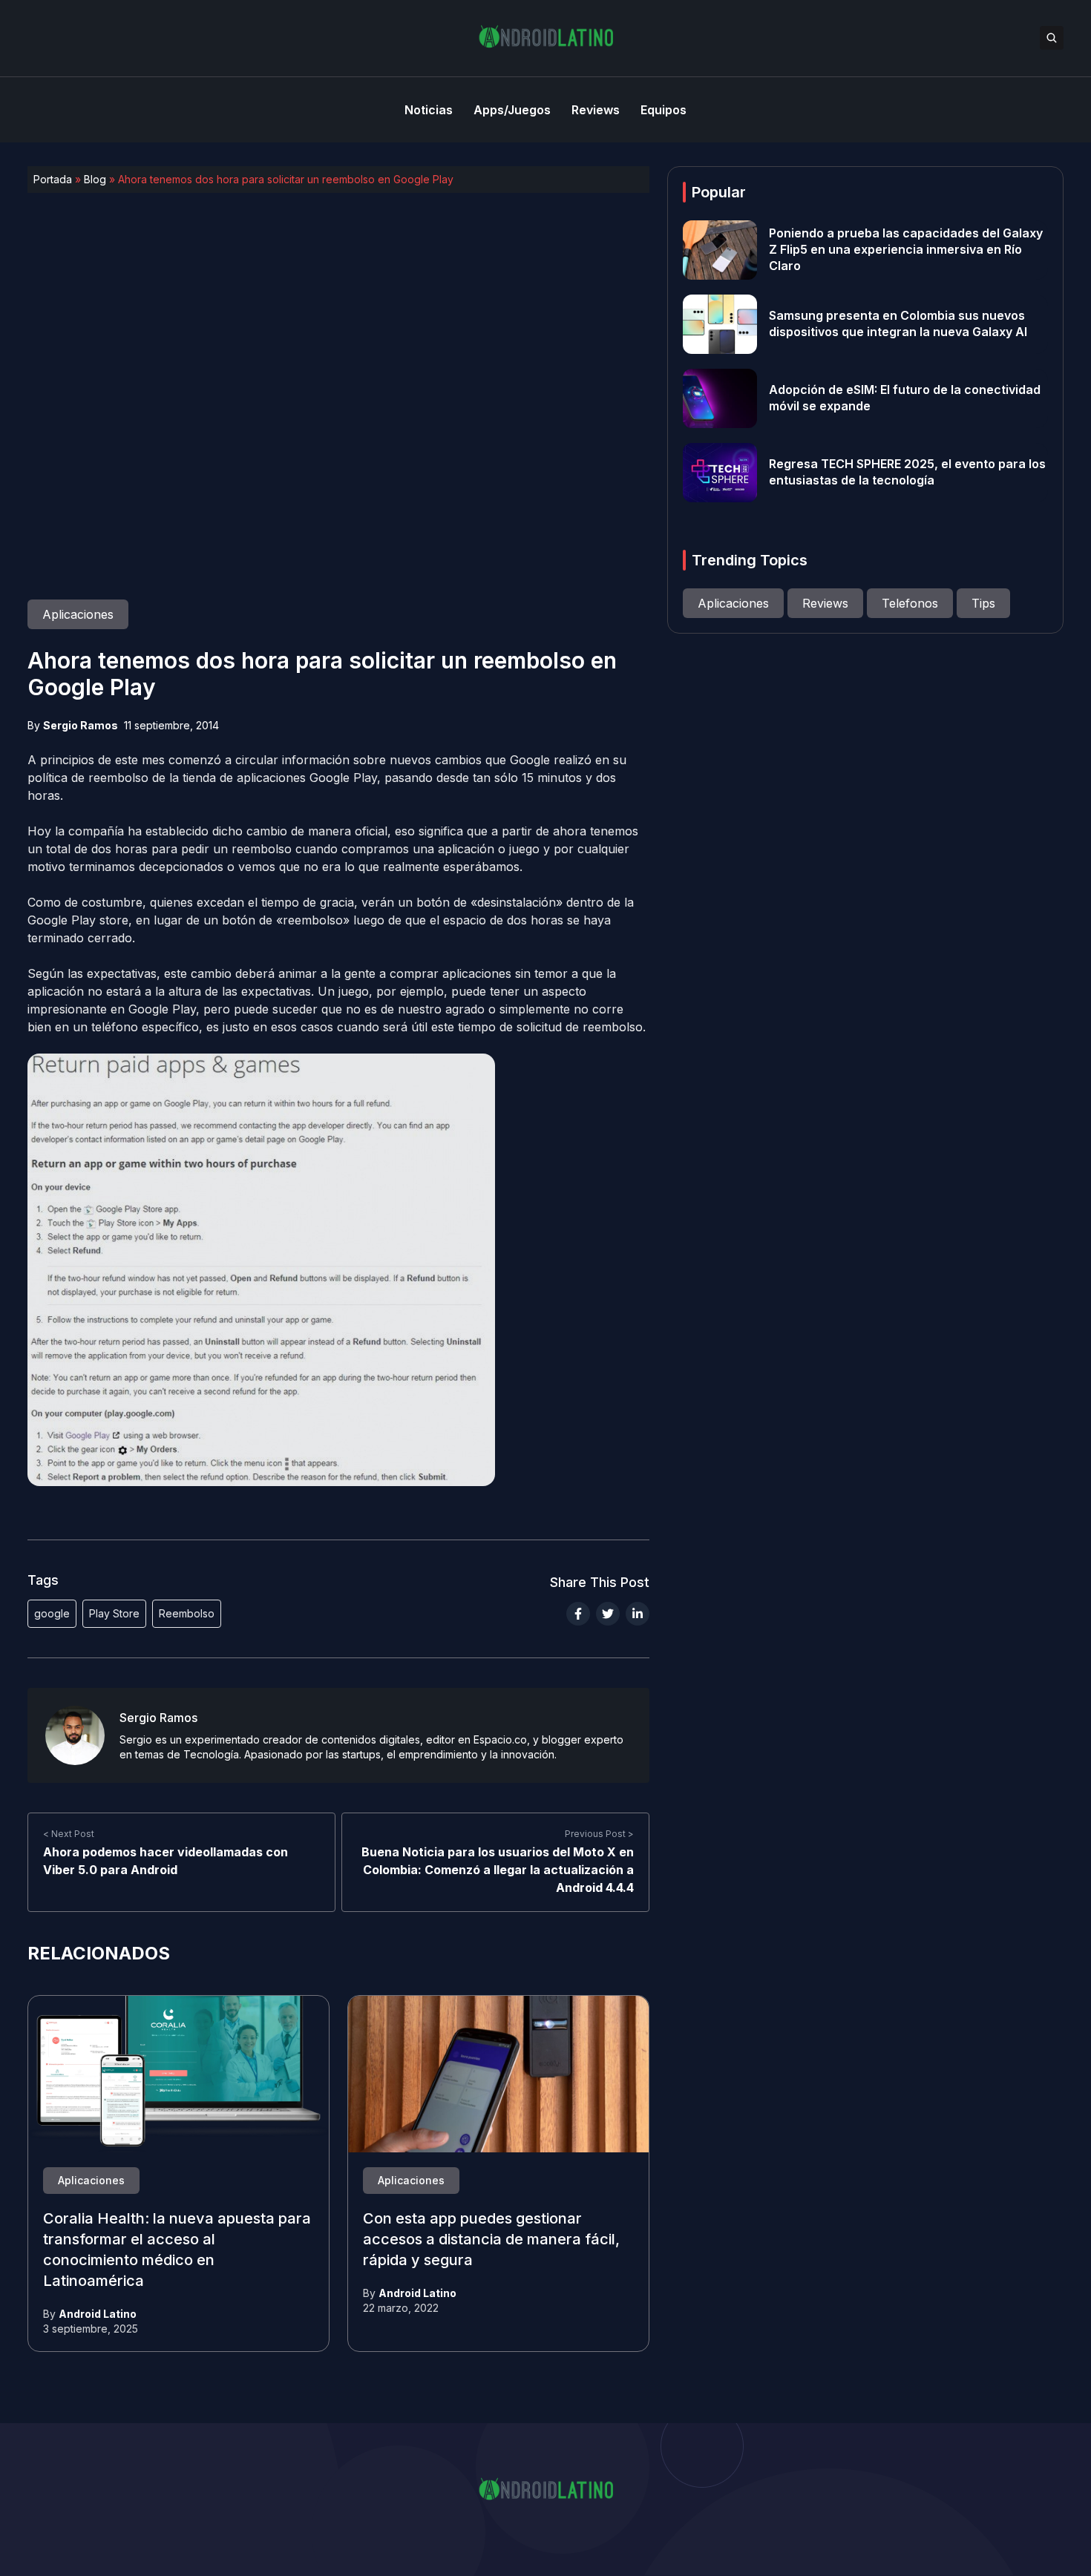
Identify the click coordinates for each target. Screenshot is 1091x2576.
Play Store (114, 1613)
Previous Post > (599, 1834)
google (52, 1613)
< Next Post (69, 1834)
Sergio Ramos (81, 725)
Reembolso (187, 1613)
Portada (53, 179)
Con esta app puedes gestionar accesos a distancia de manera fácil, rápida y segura (491, 2240)
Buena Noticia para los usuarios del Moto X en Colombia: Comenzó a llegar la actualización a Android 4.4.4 (498, 1870)
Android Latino (98, 2314)
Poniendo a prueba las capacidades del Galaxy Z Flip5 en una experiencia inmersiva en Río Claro (906, 250)
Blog (95, 179)
